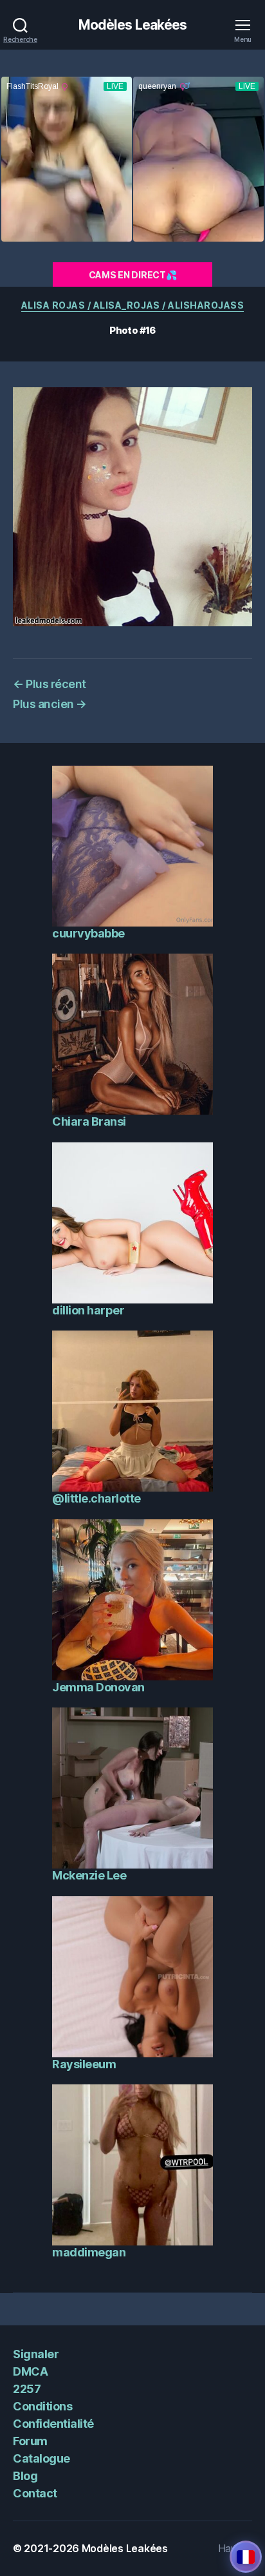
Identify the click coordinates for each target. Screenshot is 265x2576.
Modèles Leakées (133, 25)
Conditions (42, 2406)
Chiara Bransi (89, 1121)
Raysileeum (84, 2064)
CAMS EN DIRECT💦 (133, 275)
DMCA (30, 2371)
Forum (30, 2441)
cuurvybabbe (88, 933)
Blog (25, 2476)
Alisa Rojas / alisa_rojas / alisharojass (133, 305)
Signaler (36, 2354)
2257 (27, 2389)
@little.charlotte (96, 1498)
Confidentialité (53, 2424)
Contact (35, 2493)
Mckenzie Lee (89, 1875)
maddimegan (89, 2252)
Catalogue (41, 2458)
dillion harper (88, 1310)
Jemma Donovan (98, 1687)
